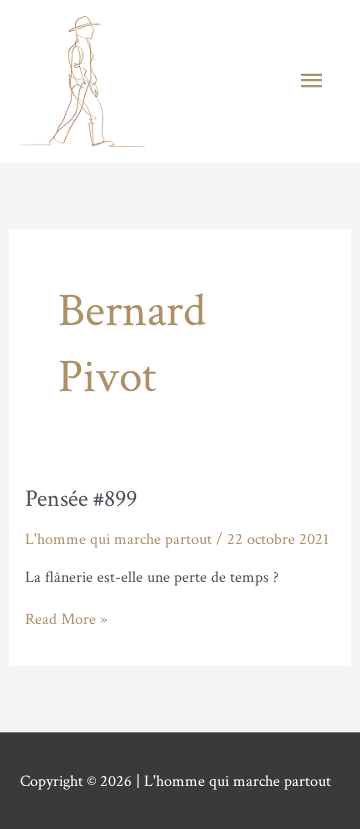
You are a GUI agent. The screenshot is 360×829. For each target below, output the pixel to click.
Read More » (66, 619)
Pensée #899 (81, 498)
